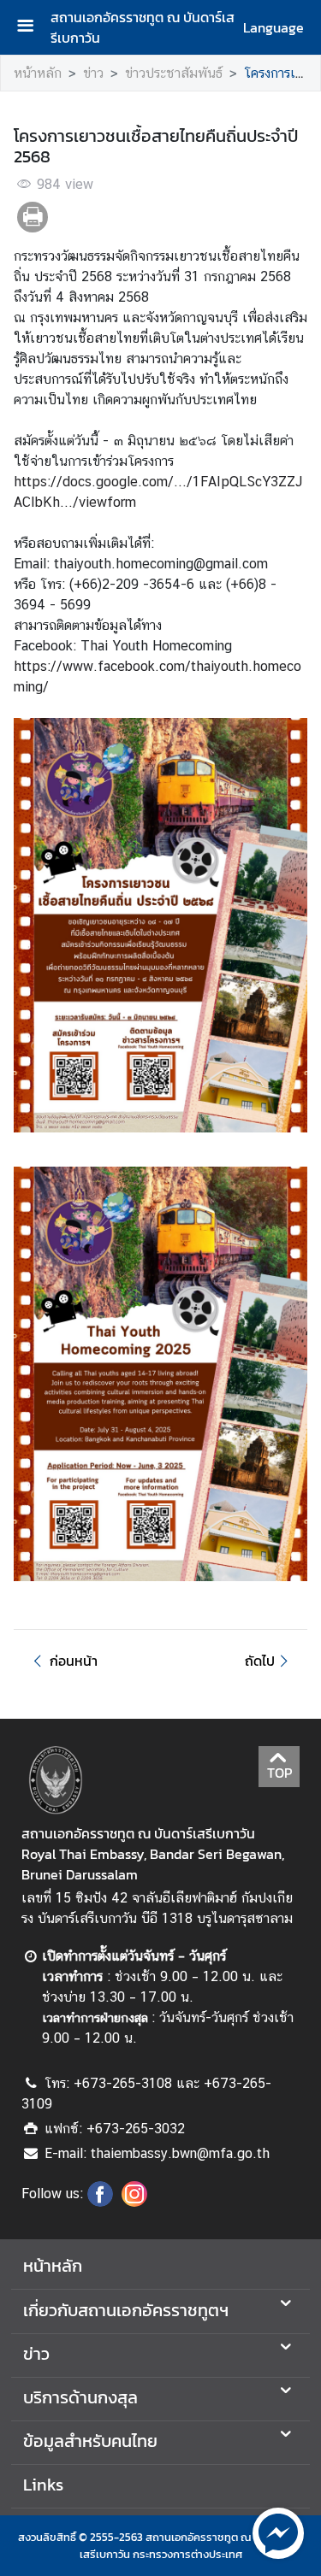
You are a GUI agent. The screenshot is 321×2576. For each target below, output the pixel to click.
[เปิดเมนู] (32, 28)
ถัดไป (260, 1661)
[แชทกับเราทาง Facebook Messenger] (278, 2532)
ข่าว (93, 73)
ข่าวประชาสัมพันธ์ (174, 73)
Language (273, 27)
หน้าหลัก (38, 73)
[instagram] (134, 2202)
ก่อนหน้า (74, 1661)
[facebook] (100, 2202)
